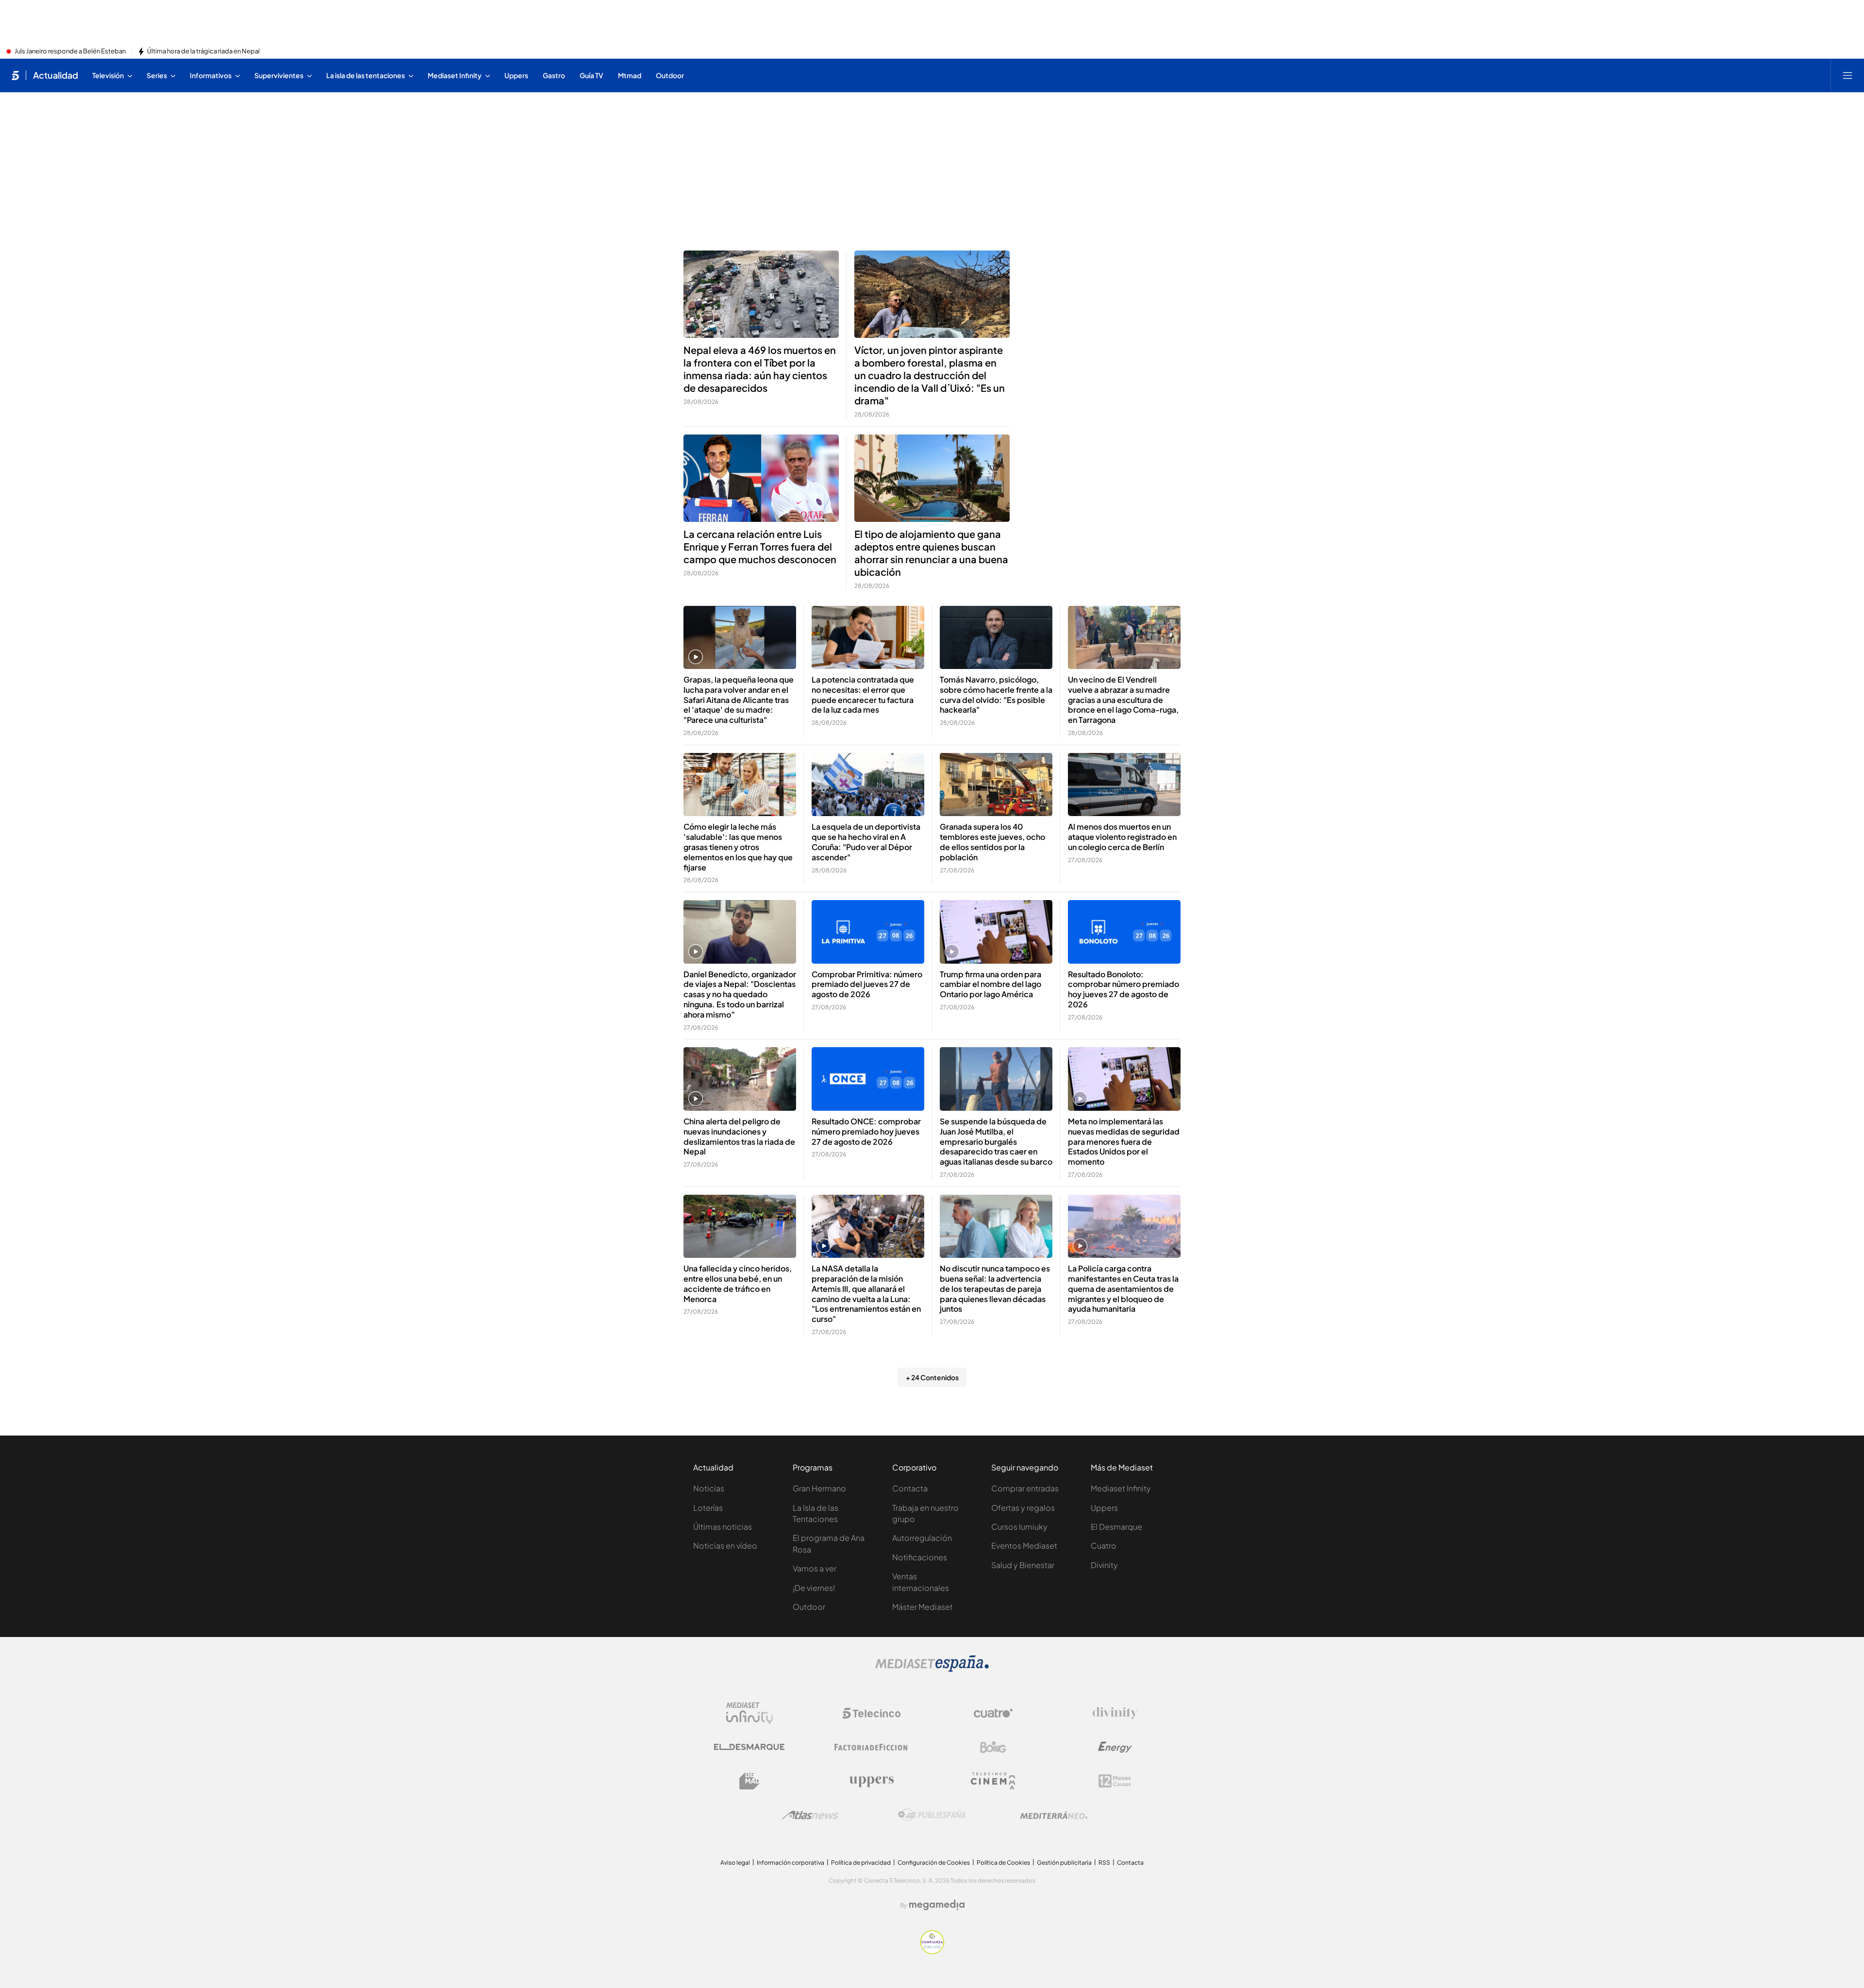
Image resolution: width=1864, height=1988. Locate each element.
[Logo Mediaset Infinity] (749, 1713)
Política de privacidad (861, 1863)
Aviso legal (735, 1863)
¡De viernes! (814, 1588)
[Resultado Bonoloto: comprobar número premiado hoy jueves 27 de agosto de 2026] (1124, 932)
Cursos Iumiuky (1019, 1527)
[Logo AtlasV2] (810, 1815)
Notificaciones (920, 1557)
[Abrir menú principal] (1847, 75)
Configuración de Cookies (934, 1863)
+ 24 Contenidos (932, 1377)
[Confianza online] (932, 1951)
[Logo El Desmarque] (749, 1747)
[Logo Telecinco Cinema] (993, 1781)
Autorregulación (922, 1538)
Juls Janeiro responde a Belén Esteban (70, 51)
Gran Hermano (819, 1488)
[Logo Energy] (1115, 1747)
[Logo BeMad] (749, 1781)
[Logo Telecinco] (871, 1713)
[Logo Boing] (993, 1747)
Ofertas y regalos (1023, 1508)
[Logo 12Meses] (1115, 1781)
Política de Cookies (1003, 1863)
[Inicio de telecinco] (15, 75)
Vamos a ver (815, 1568)
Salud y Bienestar (1023, 1565)
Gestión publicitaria (1064, 1863)
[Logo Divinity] (1115, 1713)
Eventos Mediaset (1024, 1545)
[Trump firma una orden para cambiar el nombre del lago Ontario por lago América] (996, 932)
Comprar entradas (1025, 1488)
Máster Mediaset (923, 1607)
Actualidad (56, 75)
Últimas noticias (723, 1527)
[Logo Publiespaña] (932, 1815)
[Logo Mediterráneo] (1054, 1815)
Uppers (1104, 1508)
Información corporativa (791, 1863)
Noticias (709, 1488)
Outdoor (809, 1607)
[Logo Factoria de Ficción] (871, 1747)
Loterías (708, 1508)
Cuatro (1104, 1545)
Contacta (910, 1488)
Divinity (1104, 1565)
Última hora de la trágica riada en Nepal (203, 51)
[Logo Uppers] (871, 1781)
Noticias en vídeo (725, 1545)
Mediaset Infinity (1121, 1488)
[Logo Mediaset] (932, 1669)
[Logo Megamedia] (937, 1905)
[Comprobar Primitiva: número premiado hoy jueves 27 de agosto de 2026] (868, 932)
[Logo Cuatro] (993, 1713)
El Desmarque (1116, 1527)
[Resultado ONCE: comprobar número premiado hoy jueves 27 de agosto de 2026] (868, 1079)
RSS (1104, 1863)
